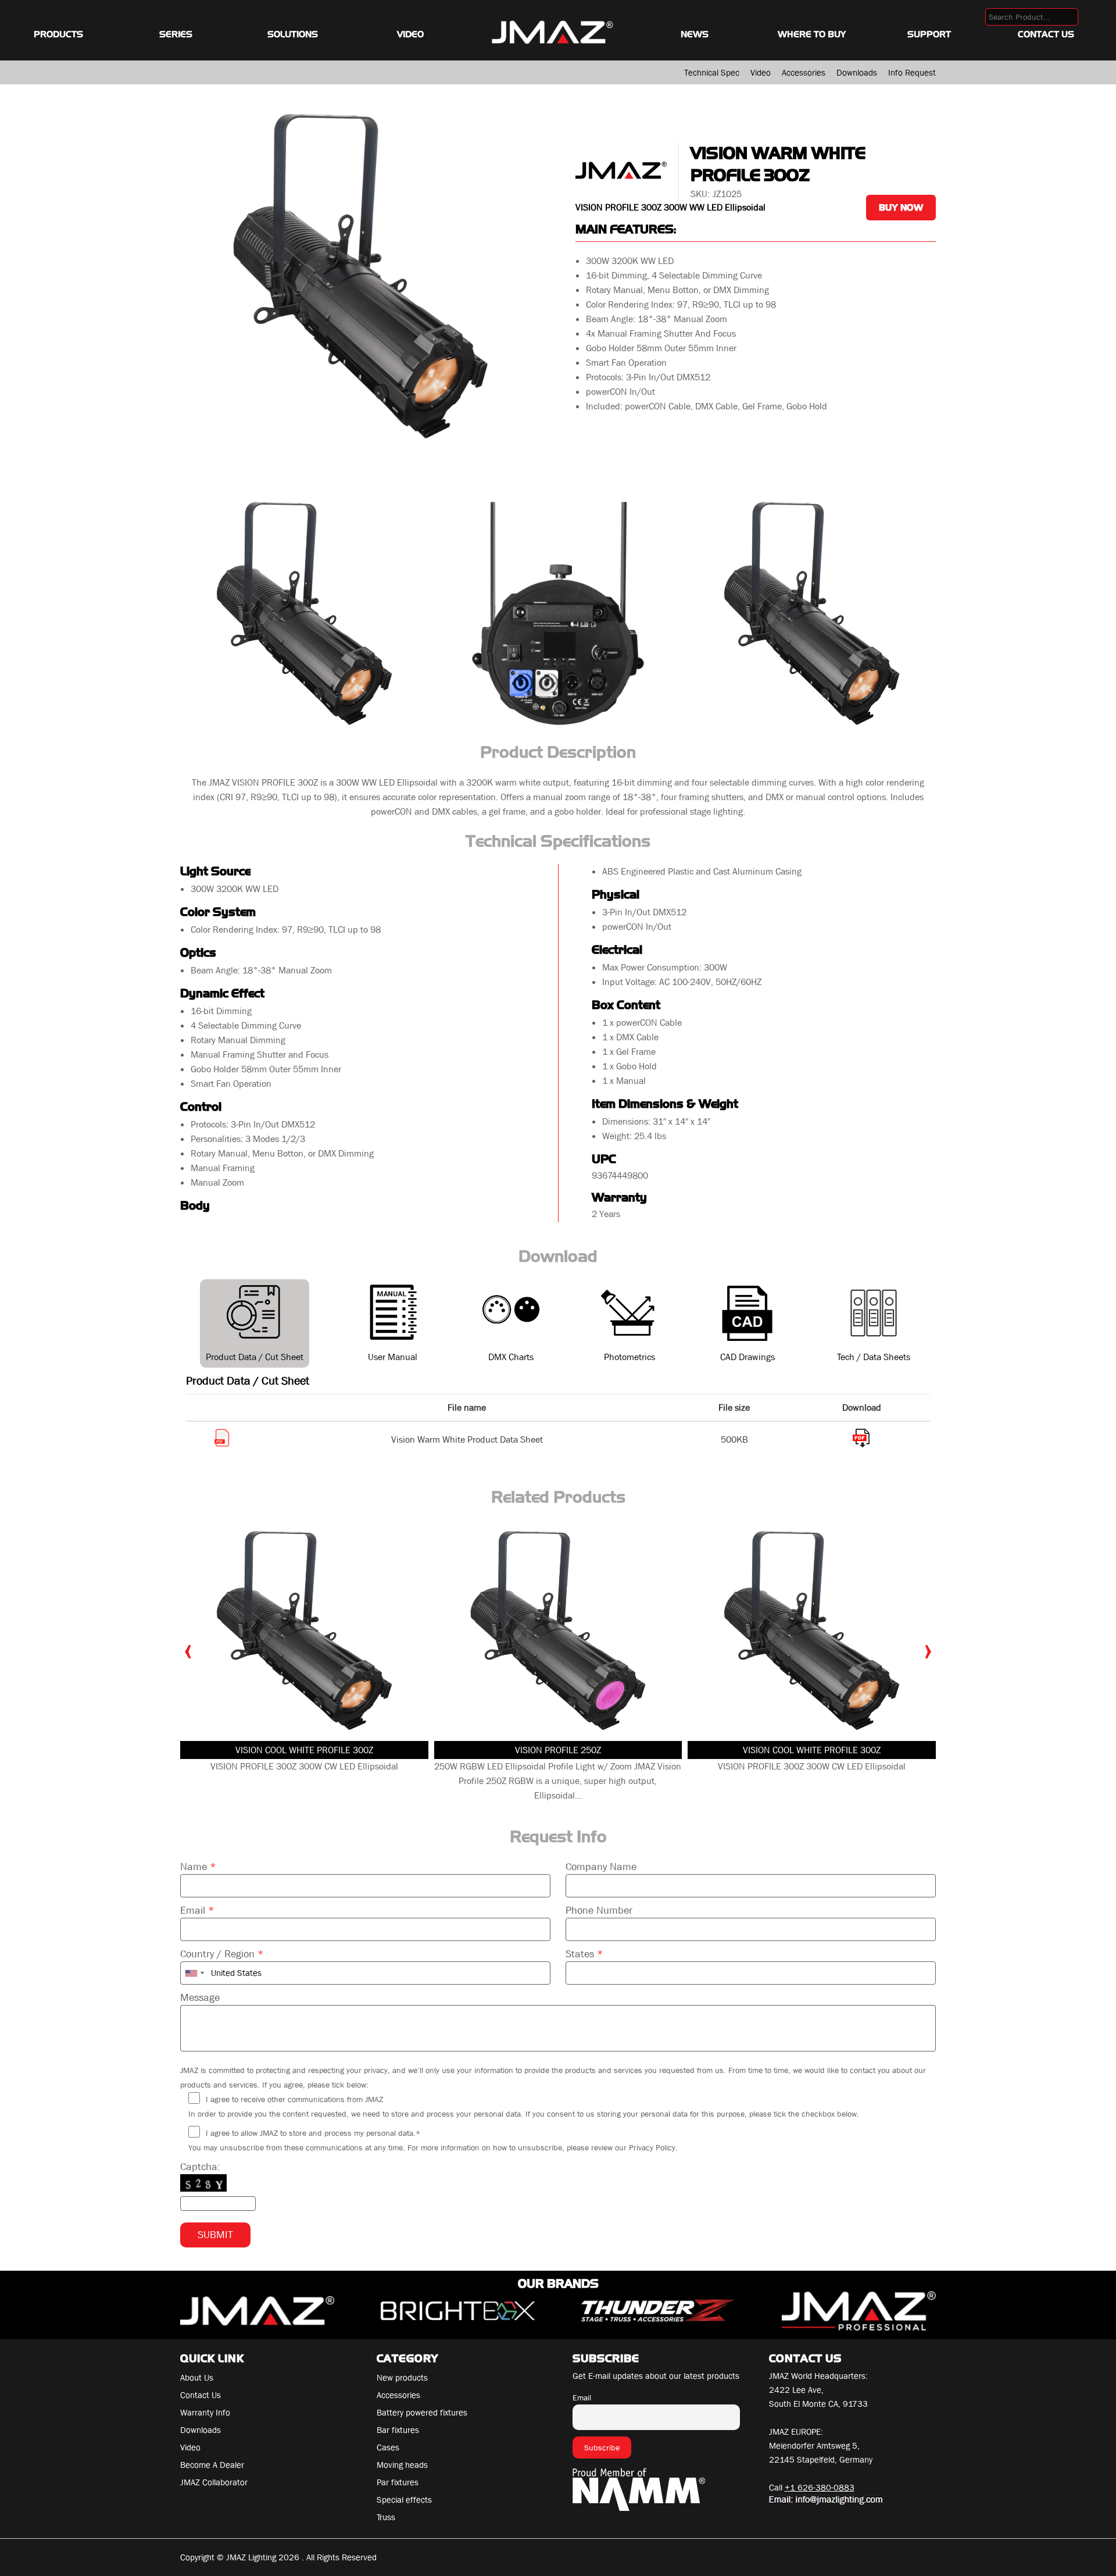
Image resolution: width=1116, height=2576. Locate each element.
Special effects (404, 2500)
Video (410, 34)
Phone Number (599, 1910)
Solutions (293, 34)
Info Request (912, 73)
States (584, 1954)
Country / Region (222, 1954)
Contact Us (1046, 34)
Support (929, 34)
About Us (197, 2378)
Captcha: (200, 2167)
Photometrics (629, 1357)
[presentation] (188, 1649)
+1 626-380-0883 (820, 2488)
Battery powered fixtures (422, 2413)
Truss (386, 2517)
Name (198, 1867)
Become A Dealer (212, 2465)
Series (176, 34)
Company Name (601, 1867)
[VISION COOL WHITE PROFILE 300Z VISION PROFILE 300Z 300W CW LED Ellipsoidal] (304, 1630)
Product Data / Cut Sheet (255, 1357)
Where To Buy (812, 34)
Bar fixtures (398, 2430)
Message (200, 1998)
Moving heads (402, 2465)
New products (402, 2378)
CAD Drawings (747, 1357)
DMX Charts (511, 1357)
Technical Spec (712, 73)
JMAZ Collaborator (214, 2482)
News (695, 34)
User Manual (393, 1357)
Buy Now (901, 208)
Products (58, 34)
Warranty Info (205, 2413)
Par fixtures (398, 2482)
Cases (388, 2447)
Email (197, 1910)
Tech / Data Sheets (874, 1357)
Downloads (857, 73)
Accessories (804, 73)
